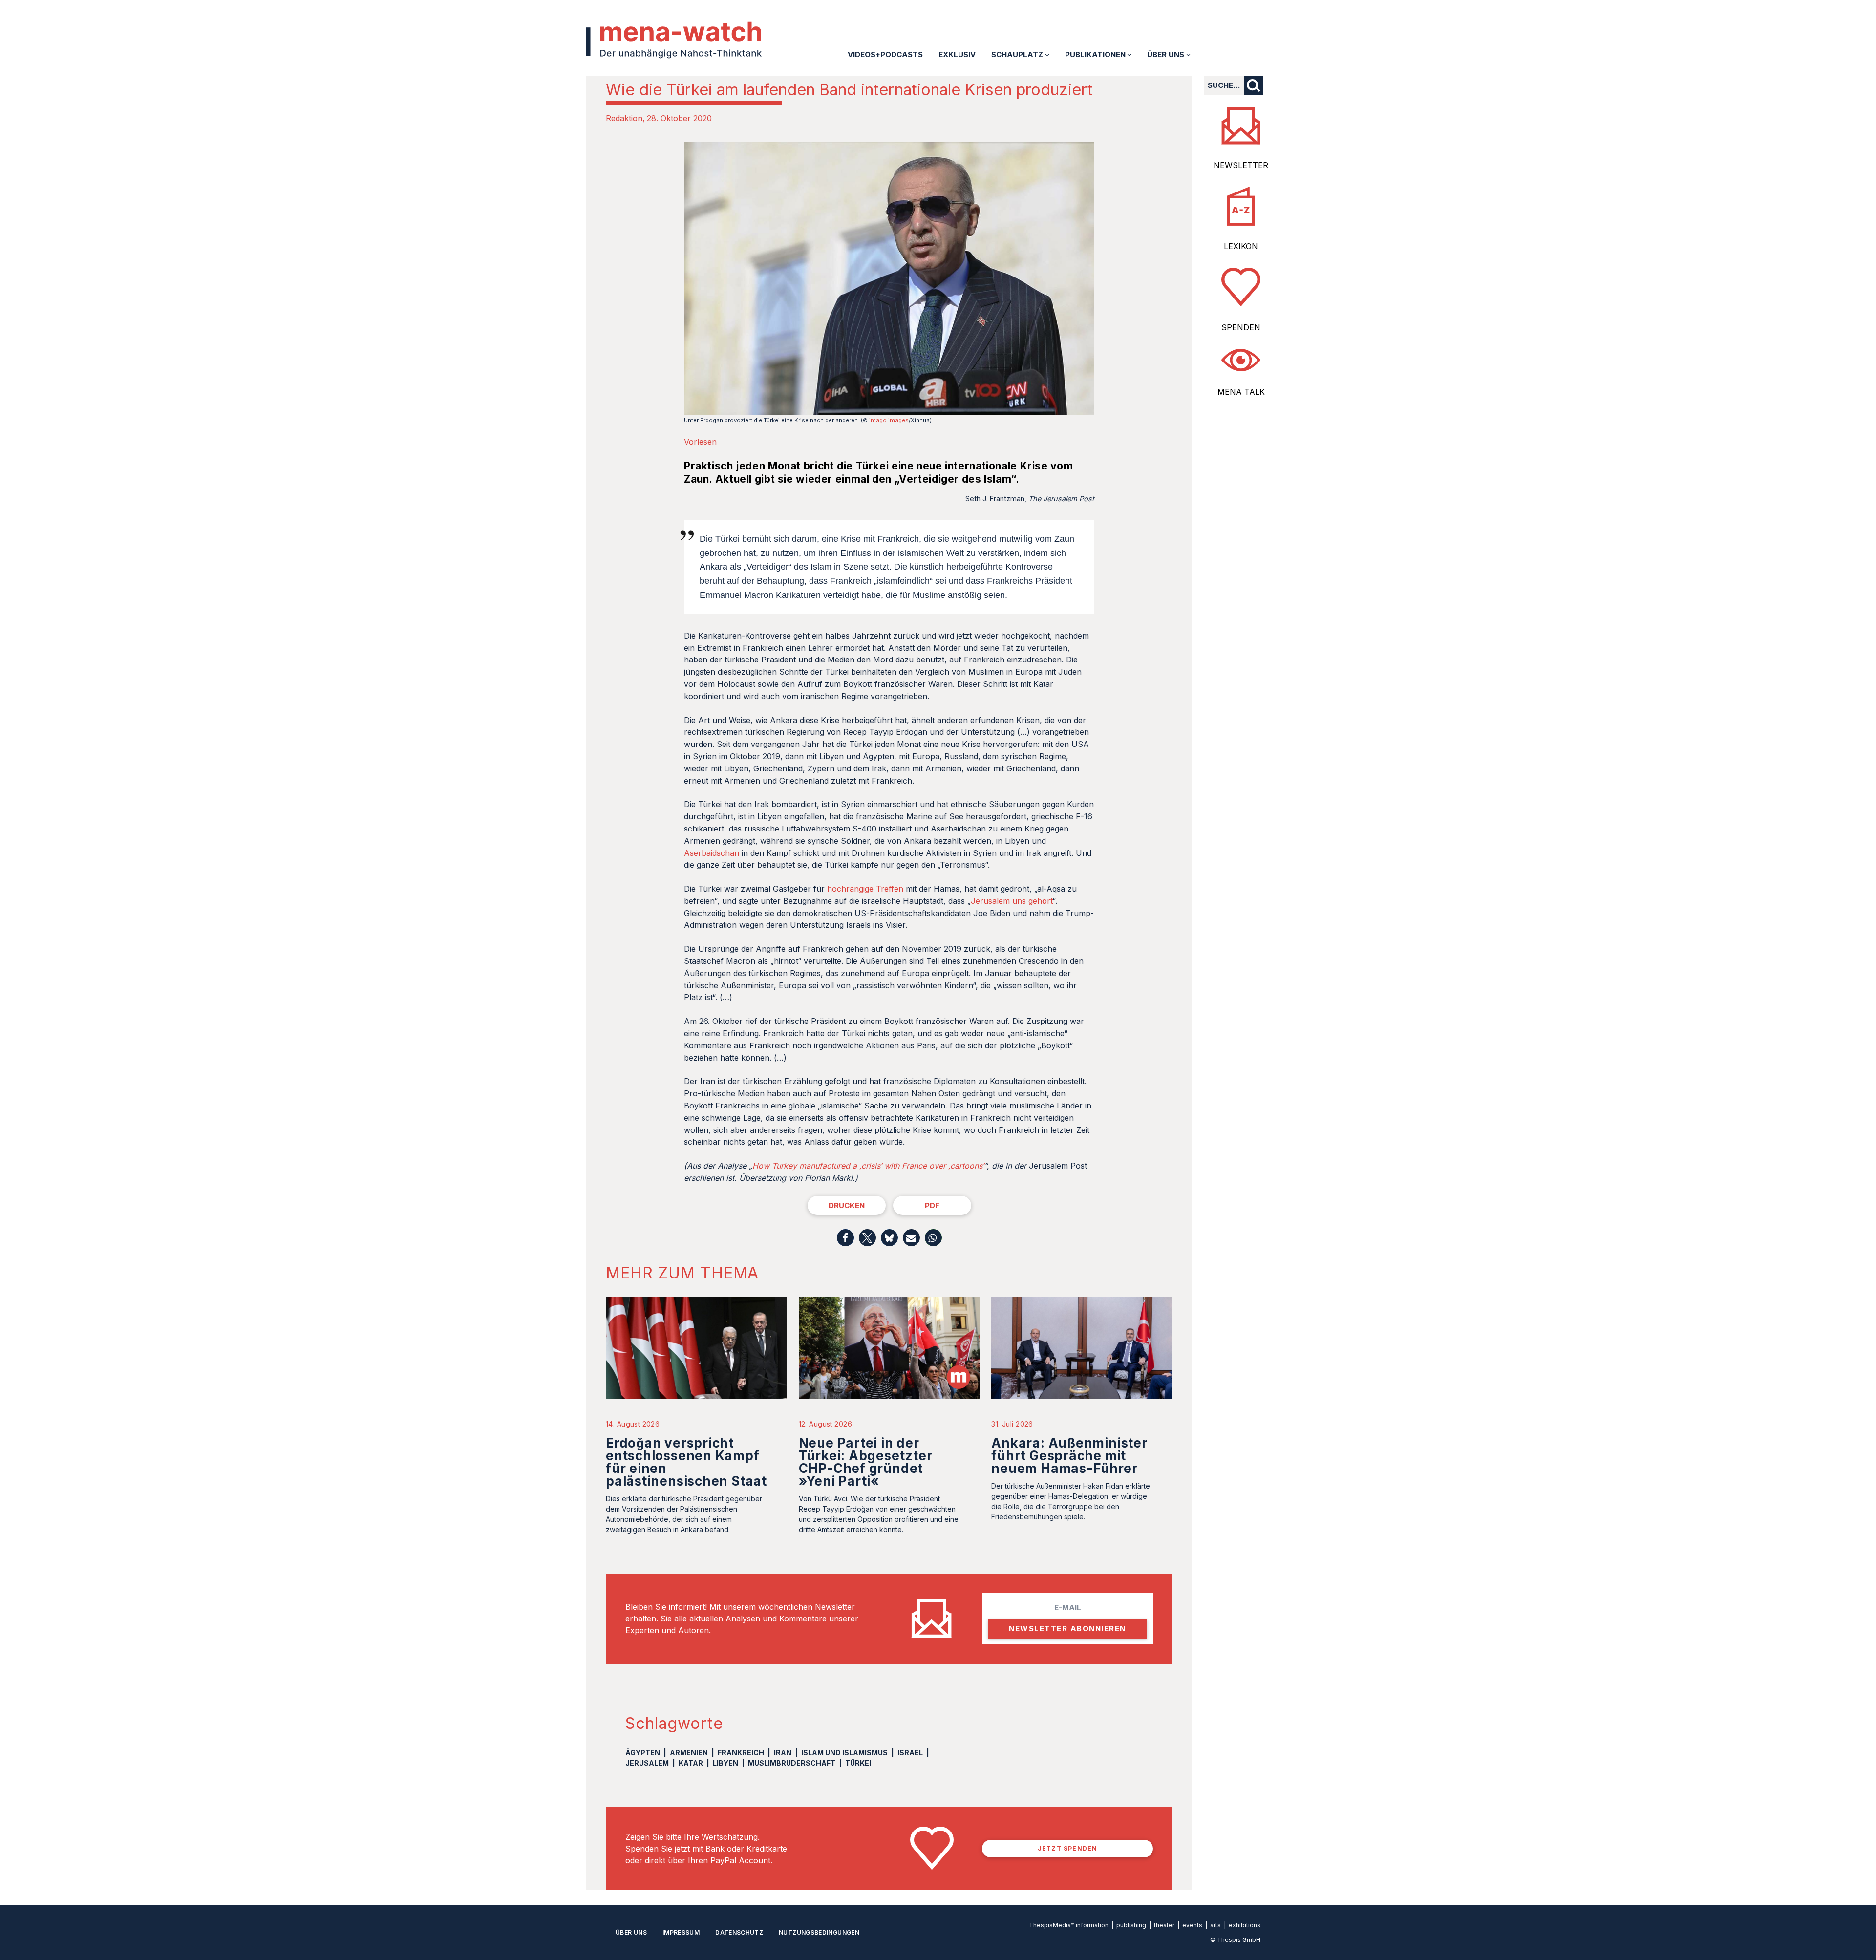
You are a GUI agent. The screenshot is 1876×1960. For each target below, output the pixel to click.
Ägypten (643, 1753)
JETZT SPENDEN (1068, 1848)
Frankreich (741, 1753)
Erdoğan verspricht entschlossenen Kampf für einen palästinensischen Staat (686, 1462)
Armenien (689, 1753)
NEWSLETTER (1241, 165)
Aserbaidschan (713, 853)
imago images (889, 420)
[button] (845, 1238)
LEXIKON (1241, 246)
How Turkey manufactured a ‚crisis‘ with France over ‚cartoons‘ (868, 1166)
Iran (783, 1753)
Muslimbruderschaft (792, 1763)
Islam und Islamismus (844, 1753)
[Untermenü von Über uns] (1188, 54)
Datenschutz (739, 1932)
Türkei (858, 1763)
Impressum (681, 1932)
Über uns (631, 1932)
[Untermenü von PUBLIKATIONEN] (1129, 54)
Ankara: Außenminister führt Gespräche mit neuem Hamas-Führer (1069, 1456)
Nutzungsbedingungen (819, 1932)
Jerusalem (647, 1763)
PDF (932, 1205)
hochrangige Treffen (865, 889)
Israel (910, 1753)
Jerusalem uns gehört (1012, 901)
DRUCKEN (847, 1205)
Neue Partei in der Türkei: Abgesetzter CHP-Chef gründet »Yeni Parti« (866, 1462)
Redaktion (624, 118)
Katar (691, 1763)
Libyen (725, 1763)
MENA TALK (1241, 392)
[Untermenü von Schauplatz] (1047, 54)
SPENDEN (1241, 327)
